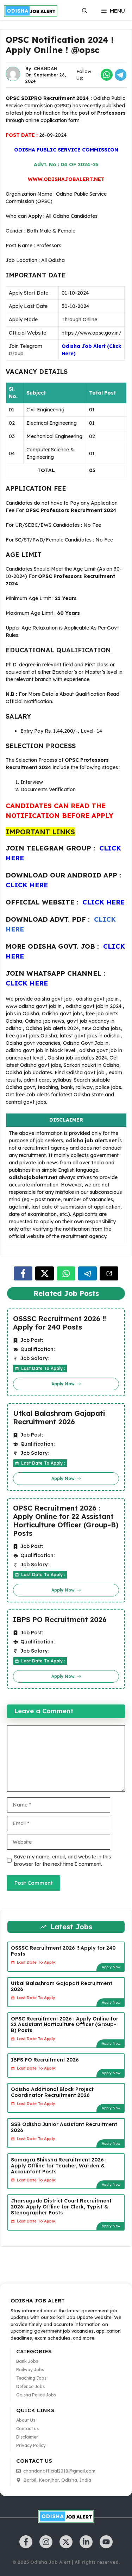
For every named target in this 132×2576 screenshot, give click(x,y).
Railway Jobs (30, 2370)
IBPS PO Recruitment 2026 (60, 1620)
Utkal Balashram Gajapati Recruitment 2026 (59, 1418)
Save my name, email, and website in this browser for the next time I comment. (62, 1860)
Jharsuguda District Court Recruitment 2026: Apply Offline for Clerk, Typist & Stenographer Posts (61, 2207)
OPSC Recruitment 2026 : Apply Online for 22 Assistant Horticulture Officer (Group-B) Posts (66, 1521)
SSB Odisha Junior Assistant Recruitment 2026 (64, 2127)
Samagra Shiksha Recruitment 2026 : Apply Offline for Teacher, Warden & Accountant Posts (59, 2166)
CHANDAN (46, 68)
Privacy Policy (31, 2445)
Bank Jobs (27, 2361)
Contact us (27, 2429)
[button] (85, 11)
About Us (26, 2420)
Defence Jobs (30, 2386)
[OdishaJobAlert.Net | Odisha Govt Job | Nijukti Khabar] (31, 11)
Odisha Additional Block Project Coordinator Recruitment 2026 (52, 2092)
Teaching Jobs (31, 2378)
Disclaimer (27, 2437)
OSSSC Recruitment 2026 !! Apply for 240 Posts (59, 1323)
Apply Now (111, 1967)
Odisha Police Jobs (36, 2395)
